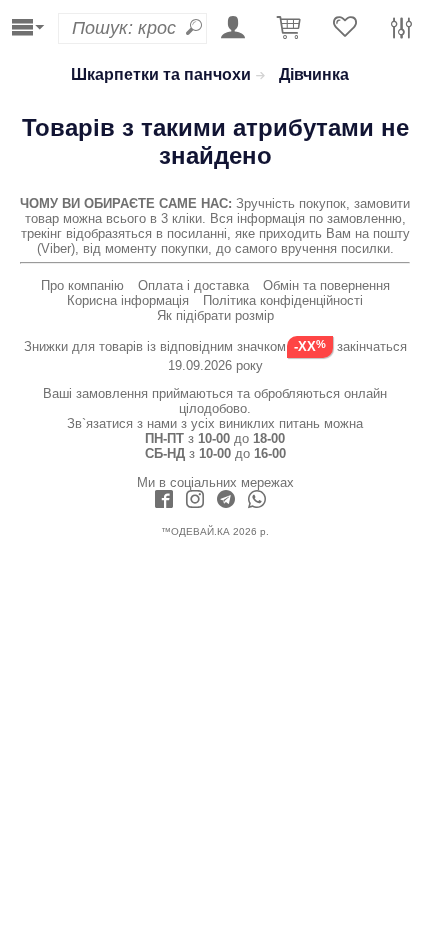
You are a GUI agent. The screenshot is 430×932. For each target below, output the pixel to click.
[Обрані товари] (345, 28)
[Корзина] (289, 28)
